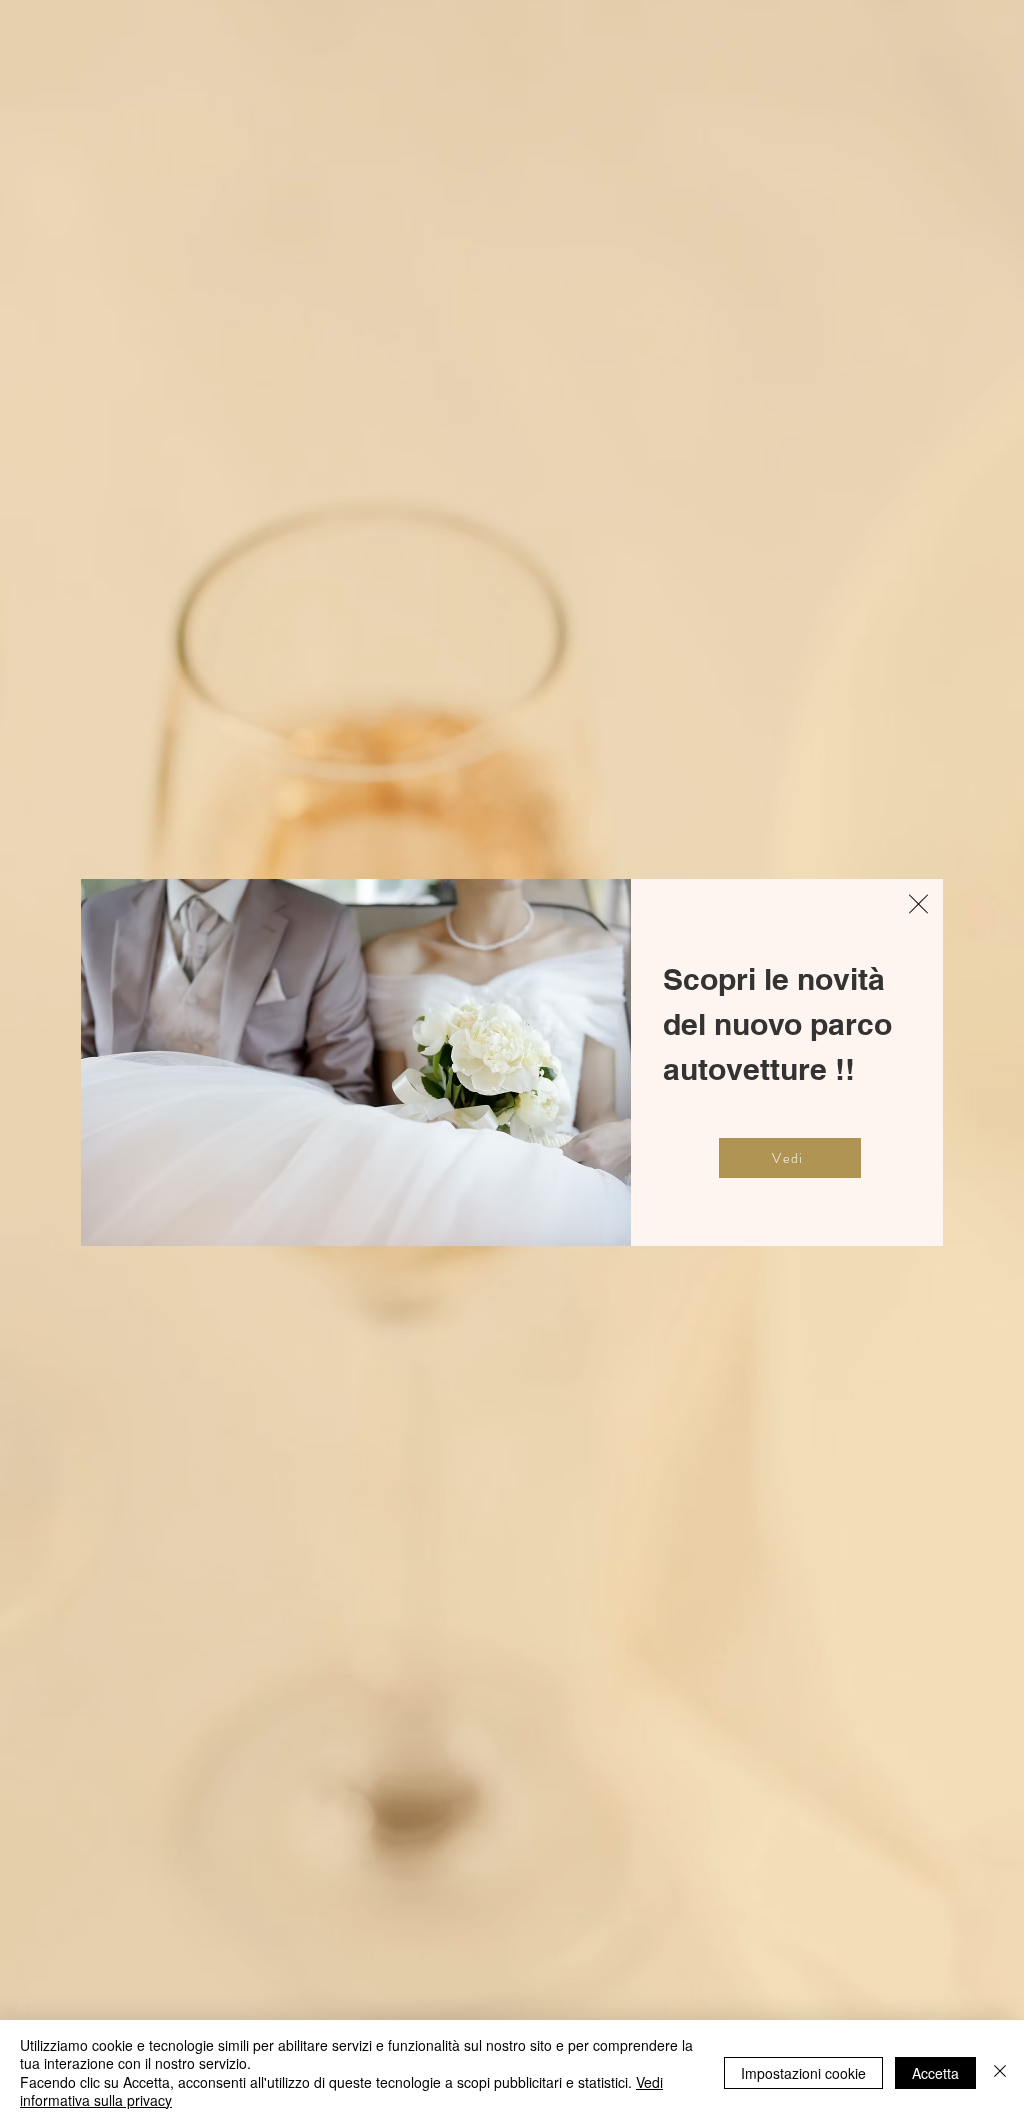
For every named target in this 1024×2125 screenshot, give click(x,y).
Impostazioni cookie (803, 2073)
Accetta (935, 2073)
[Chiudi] (1000, 2072)
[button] (918, 904)
